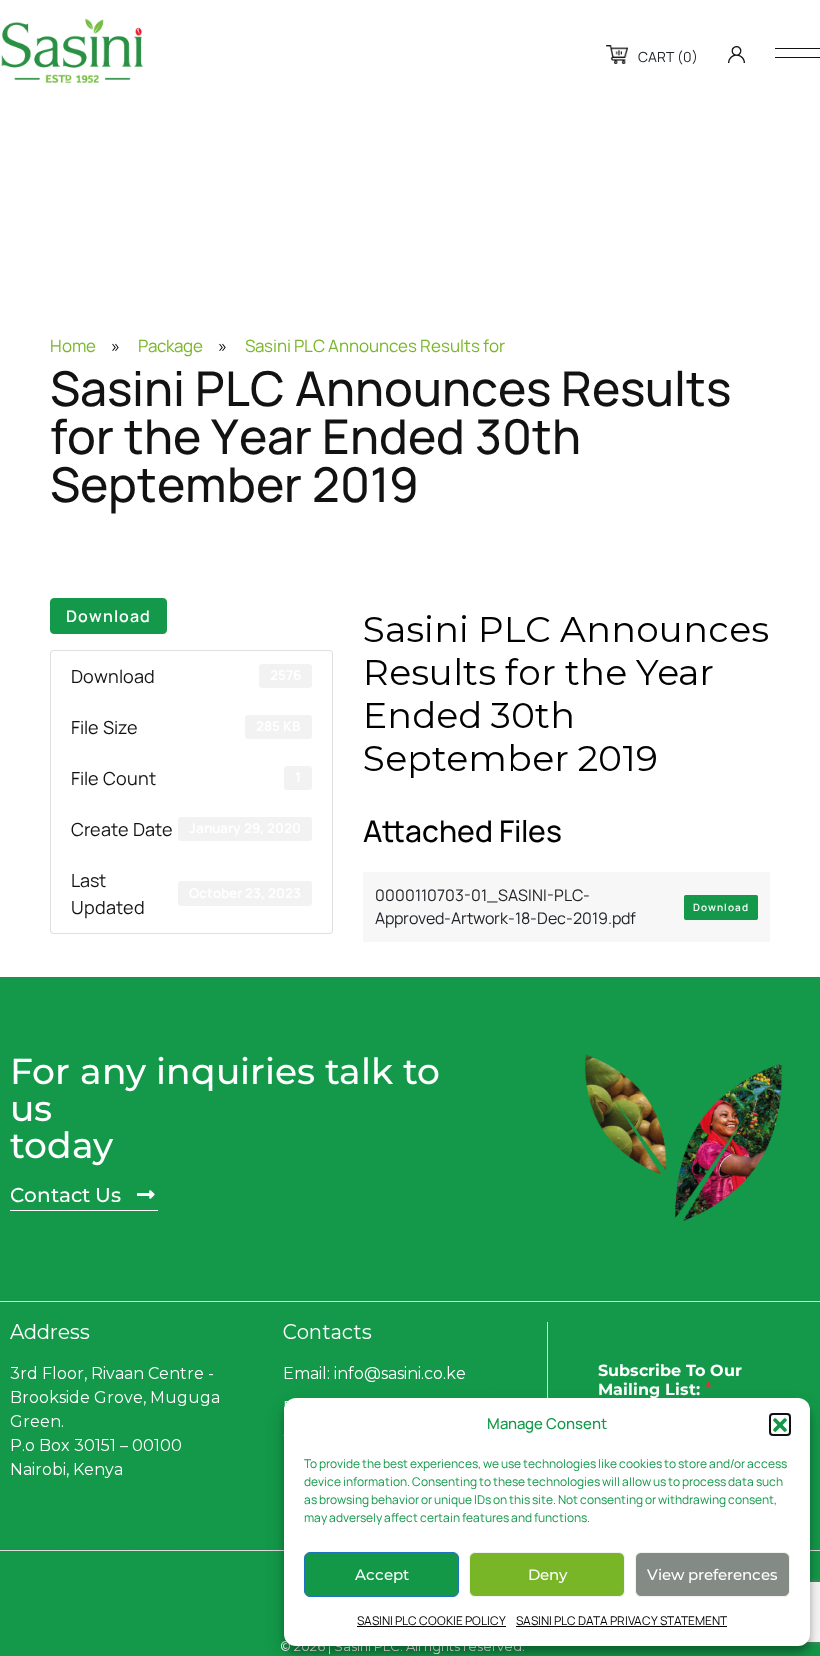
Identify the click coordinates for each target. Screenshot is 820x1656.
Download (108, 616)
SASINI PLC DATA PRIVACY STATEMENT (621, 1620)
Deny (547, 1574)
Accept (382, 1574)
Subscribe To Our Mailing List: (670, 1380)
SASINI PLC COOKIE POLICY (431, 1620)
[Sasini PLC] (72, 51)
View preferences (712, 1574)
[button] (780, 1424)
